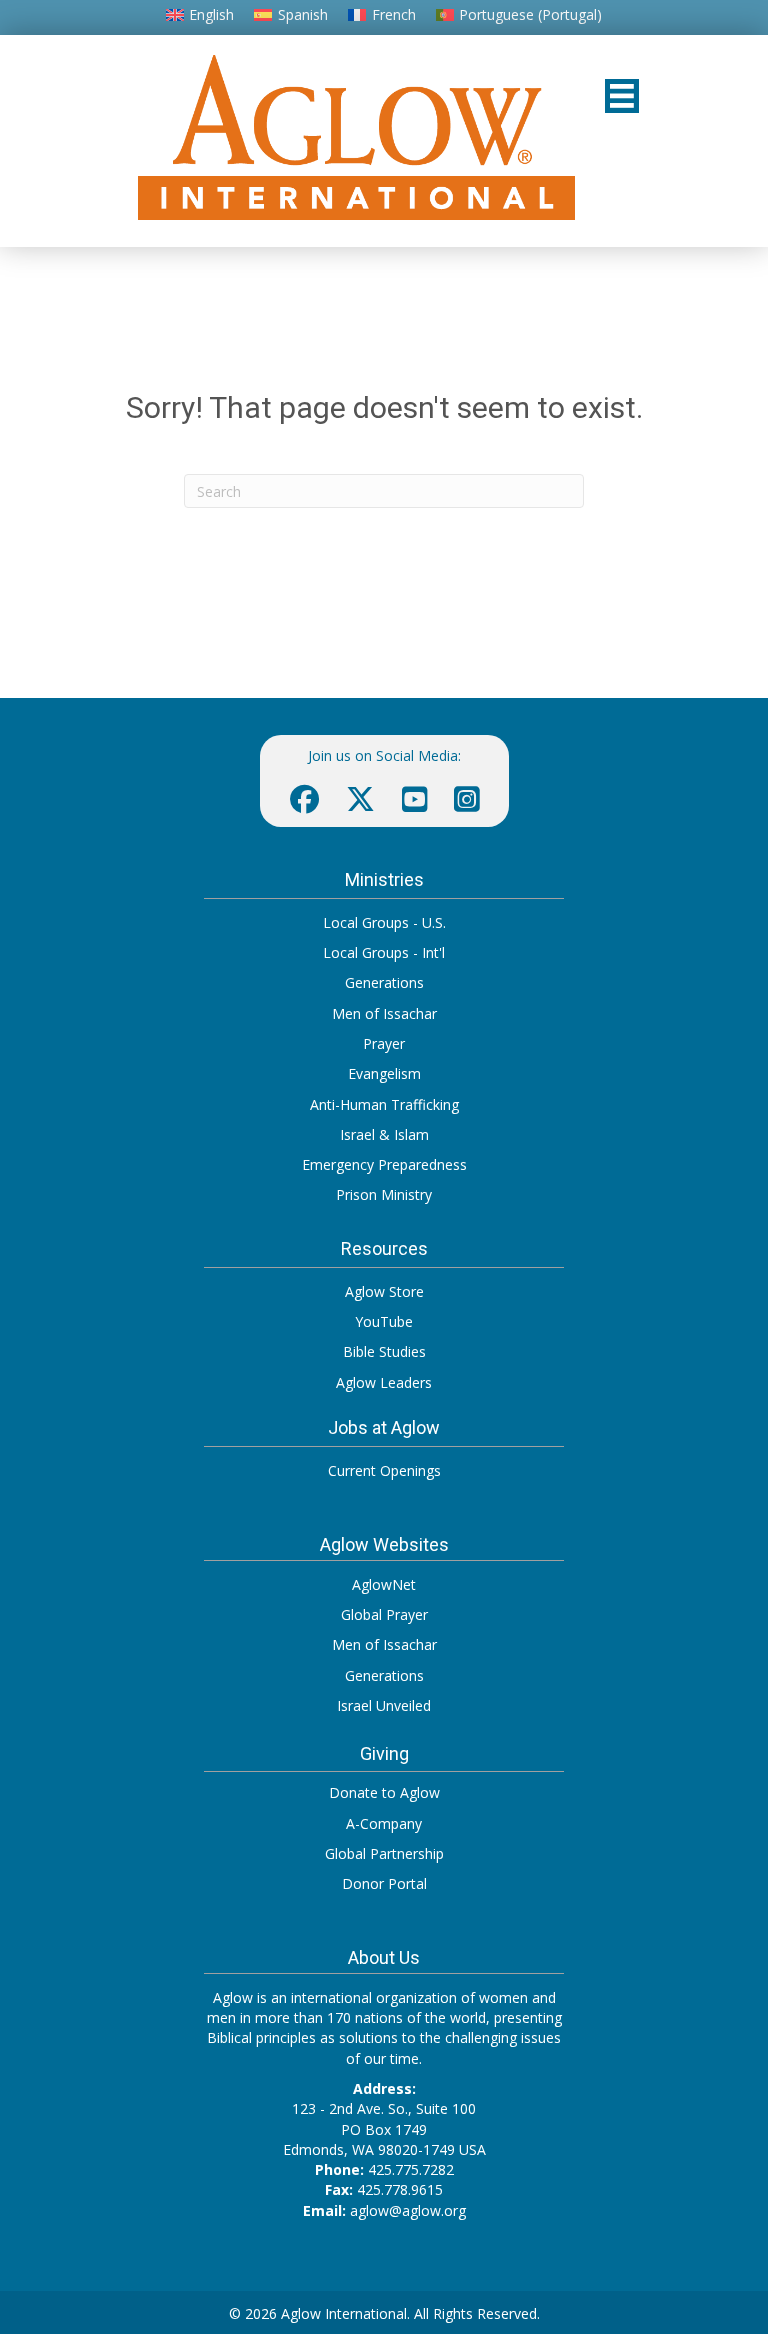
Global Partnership (384, 1853)
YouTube (384, 1321)
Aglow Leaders (384, 1382)
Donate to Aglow (384, 1792)
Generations (384, 982)
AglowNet (384, 1584)
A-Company (384, 1823)
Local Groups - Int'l (384, 952)
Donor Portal (384, 1883)
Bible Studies (384, 1351)
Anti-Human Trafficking (384, 1104)
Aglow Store (384, 1291)
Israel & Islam (384, 1134)
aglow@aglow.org (408, 2210)
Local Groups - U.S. (384, 922)
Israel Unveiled (384, 1705)
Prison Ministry (384, 1194)
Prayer (384, 1043)
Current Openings (384, 1470)
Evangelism (384, 1073)
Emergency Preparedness (384, 1164)
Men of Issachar (384, 1013)
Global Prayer (384, 1614)
